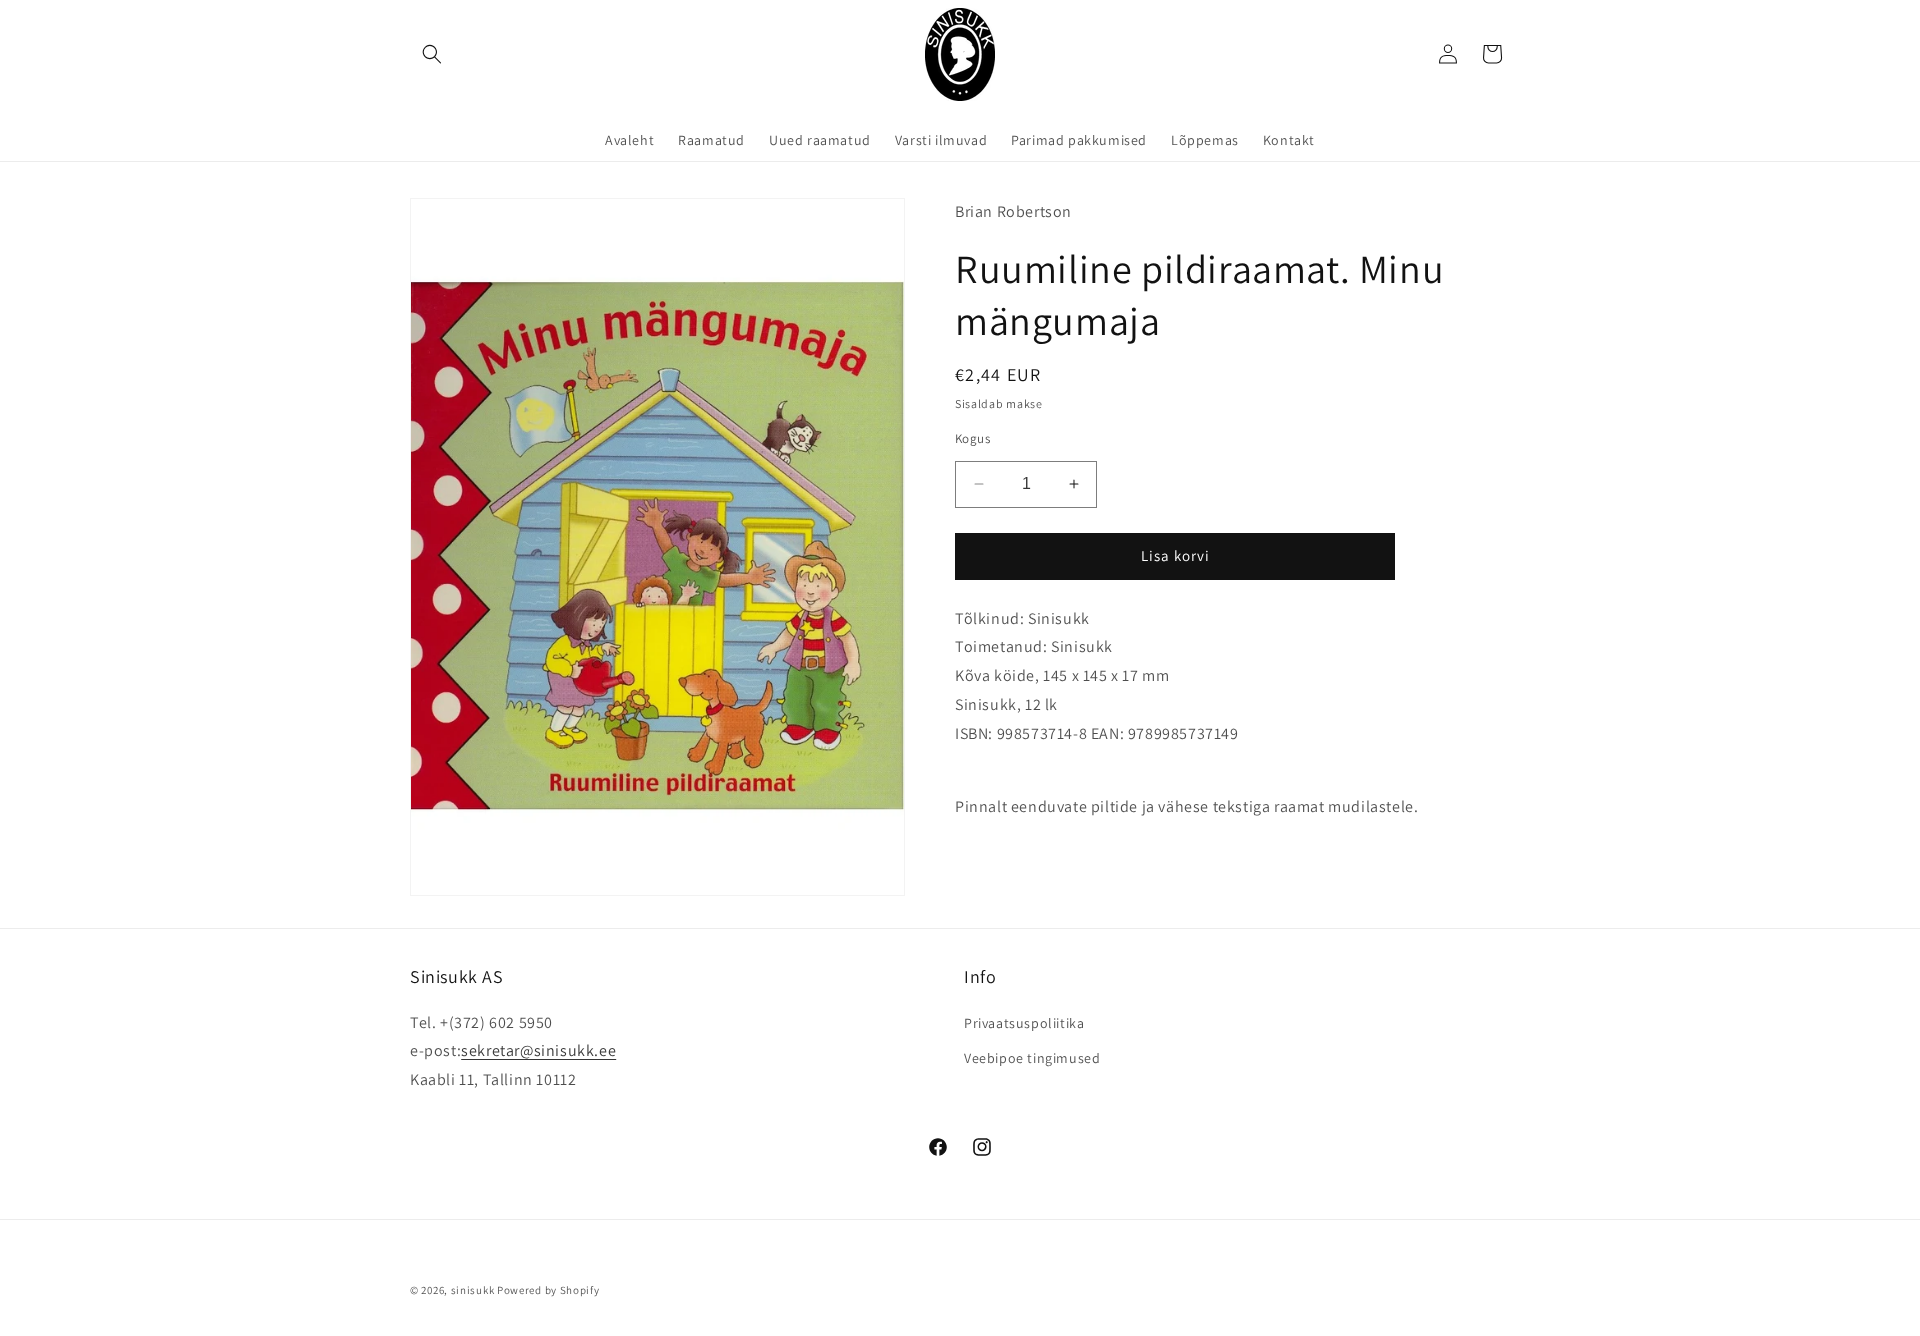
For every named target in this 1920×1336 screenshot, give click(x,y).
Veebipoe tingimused (1032, 1058)
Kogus (972, 438)
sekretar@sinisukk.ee (538, 1050)
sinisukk (473, 1290)
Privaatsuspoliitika (1024, 1023)
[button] (432, 54)
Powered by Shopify (548, 1290)
